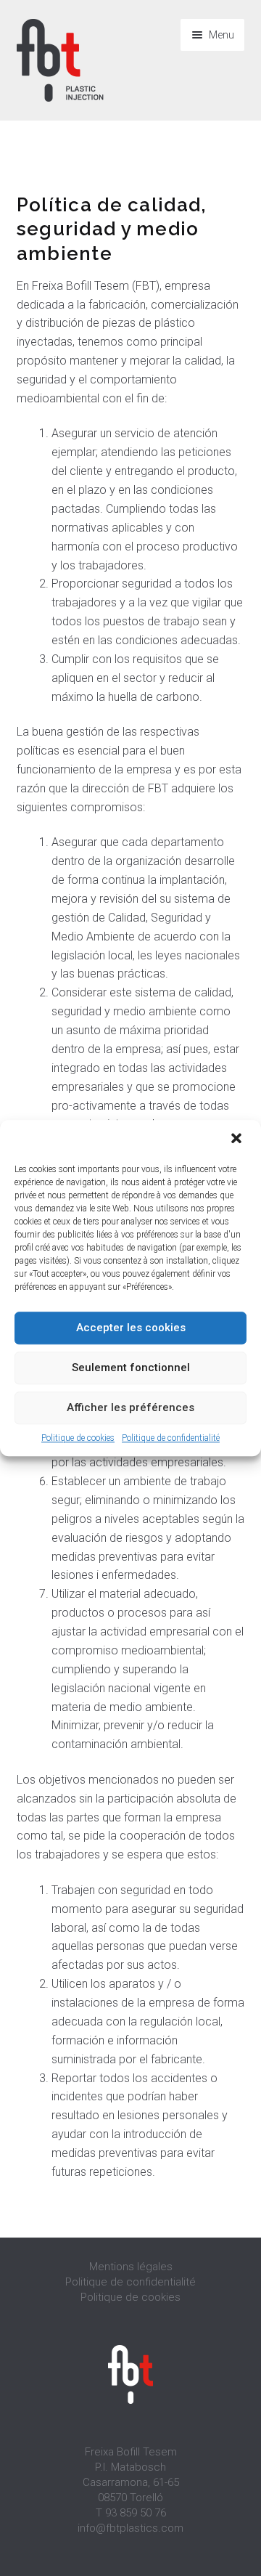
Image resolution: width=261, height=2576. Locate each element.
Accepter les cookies (131, 1328)
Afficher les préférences (130, 1407)
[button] (238, 1139)
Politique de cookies (78, 1438)
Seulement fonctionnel (131, 1368)
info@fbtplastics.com (130, 2528)
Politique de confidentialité (171, 1438)
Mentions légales (131, 2267)
